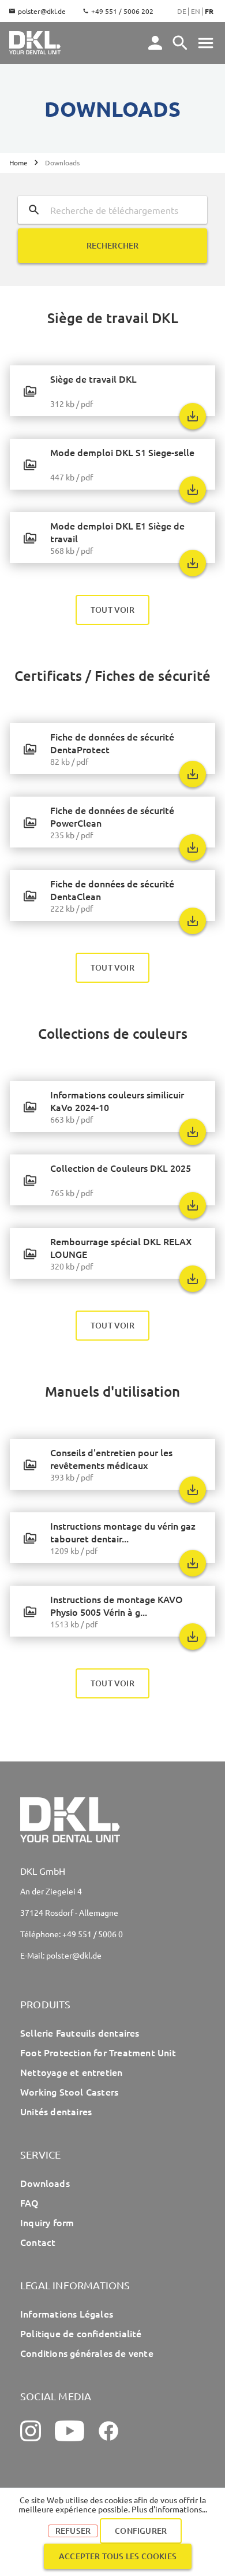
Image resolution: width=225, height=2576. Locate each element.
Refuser (73, 2531)
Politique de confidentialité (81, 2333)
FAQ (30, 2203)
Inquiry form (47, 2222)
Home (18, 163)
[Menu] (180, 43)
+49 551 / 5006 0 (93, 1934)
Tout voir (112, 610)
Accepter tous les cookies (118, 2556)
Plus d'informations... (169, 2509)
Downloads (45, 2183)
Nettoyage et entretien (71, 2072)
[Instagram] (31, 2431)
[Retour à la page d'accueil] (35, 43)
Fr (209, 11)
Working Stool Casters (69, 2092)
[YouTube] (70, 2431)
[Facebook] (108, 2431)
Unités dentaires (56, 2111)
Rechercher (113, 245)
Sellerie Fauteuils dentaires (80, 2033)
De (182, 11)
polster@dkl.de (42, 11)
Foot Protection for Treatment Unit (98, 2052)
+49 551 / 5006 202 (122, 11)
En (196, 11)
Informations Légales (67, 2314)
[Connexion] (155, 43)
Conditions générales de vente (87, 2353)
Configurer (141, 2531)
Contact (38, 2242)
